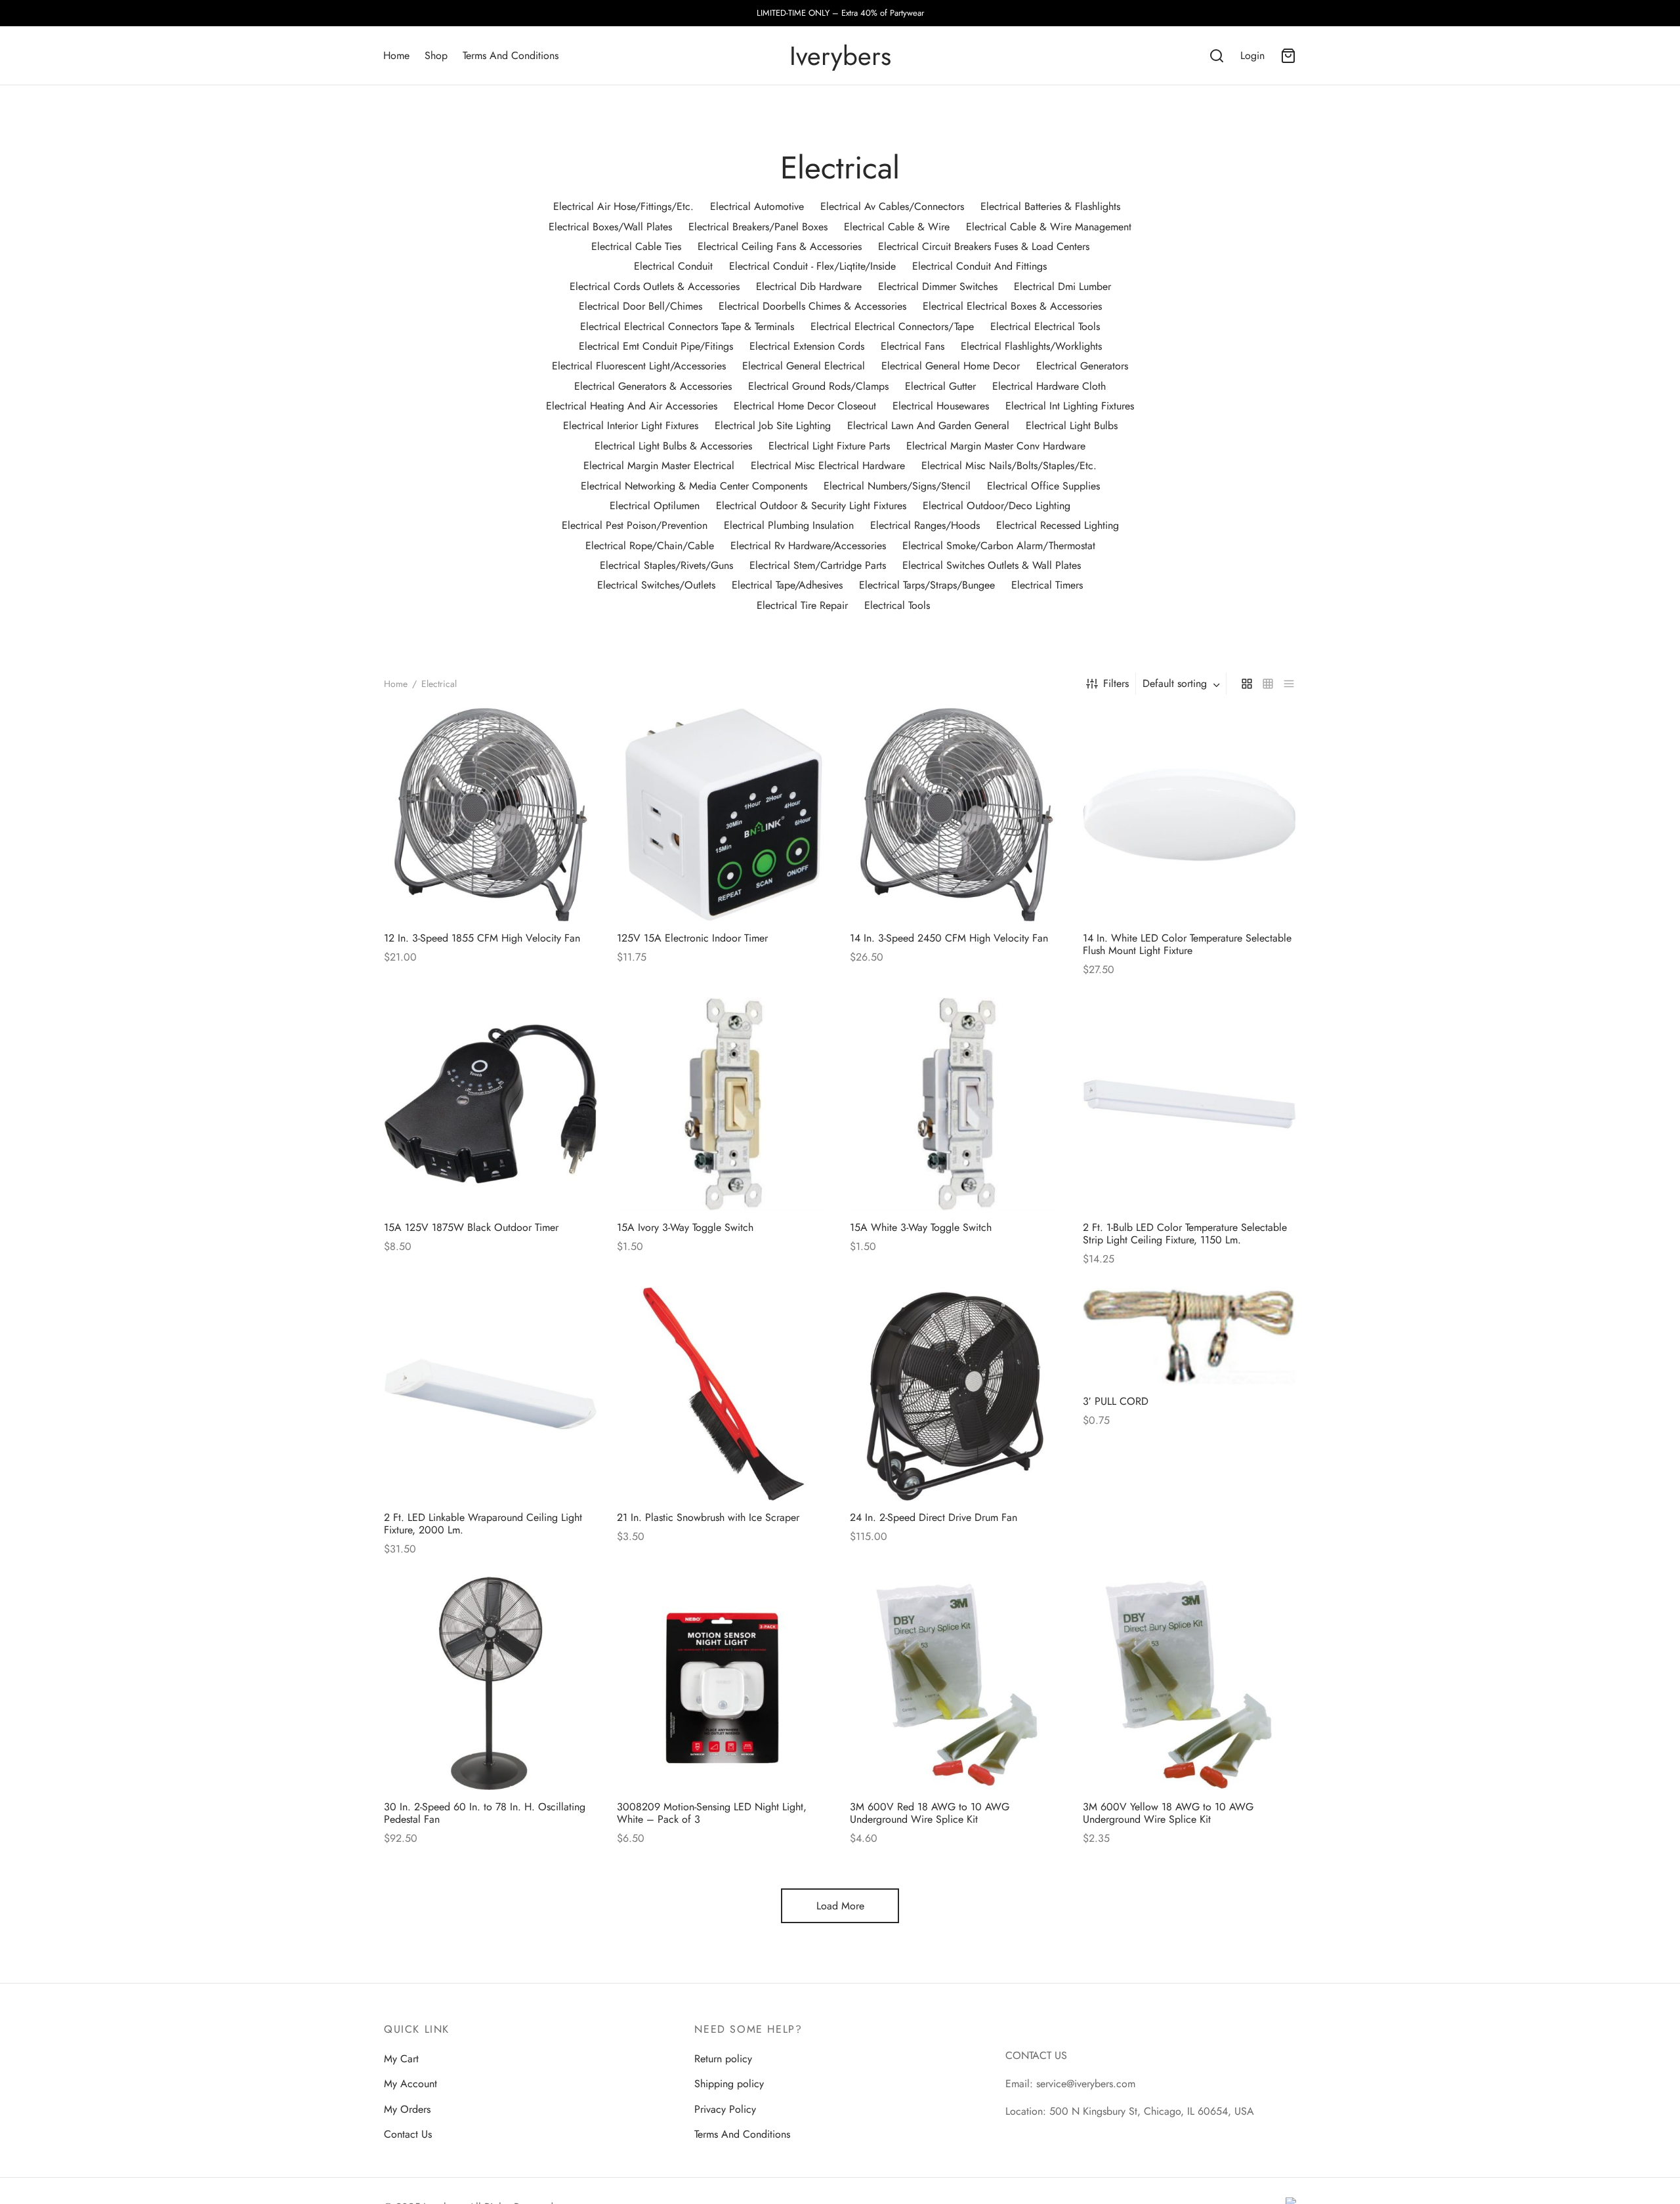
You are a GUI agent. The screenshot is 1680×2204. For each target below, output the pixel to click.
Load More (840, 1906)
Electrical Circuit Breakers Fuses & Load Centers (984, 246)
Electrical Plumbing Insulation (789, 525)
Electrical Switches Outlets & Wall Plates (992, 565)
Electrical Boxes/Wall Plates (610, 227)
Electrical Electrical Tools (1045, 326)
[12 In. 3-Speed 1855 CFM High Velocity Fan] (491, 815)
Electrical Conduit (673, 266)
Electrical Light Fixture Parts (829, 446)
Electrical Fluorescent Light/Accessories (639, 366)
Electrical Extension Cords (807, 346)
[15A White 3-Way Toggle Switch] (956, 1104)
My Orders (407, 2109)
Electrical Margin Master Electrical (659, 466)
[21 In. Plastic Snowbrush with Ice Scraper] (724, 1394)
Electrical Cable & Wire (897, 227)
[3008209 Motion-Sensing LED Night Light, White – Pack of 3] (724, 1683)
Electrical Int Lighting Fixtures (1070, 406)
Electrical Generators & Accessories (653, 386)
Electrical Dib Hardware (809, 286)
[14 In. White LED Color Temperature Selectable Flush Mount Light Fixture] (1189, 815)
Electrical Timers (1047, 585)
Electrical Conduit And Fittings (979, 266)
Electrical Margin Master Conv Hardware (996, 446)
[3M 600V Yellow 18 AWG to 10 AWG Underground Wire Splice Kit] (1189, 1683)
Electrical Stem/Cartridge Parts (818, 565)
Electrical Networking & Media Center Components (694, 486)
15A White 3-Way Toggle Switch (921, 1227)
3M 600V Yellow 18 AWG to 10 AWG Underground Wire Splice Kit (1168, 1813)
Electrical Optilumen (655, 506)
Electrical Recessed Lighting (1058, 525)
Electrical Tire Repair (802, 605)
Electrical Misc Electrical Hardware (828, 466)
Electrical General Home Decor (951, 366)
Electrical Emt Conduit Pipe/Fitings (656, 346)
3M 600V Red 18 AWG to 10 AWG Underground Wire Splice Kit (930, 1813)
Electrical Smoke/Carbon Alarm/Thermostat (999, 546)
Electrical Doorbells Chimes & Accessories (812, 306)
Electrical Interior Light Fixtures (631, 426)
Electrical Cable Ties (636, 246)
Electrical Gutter (940, 386)
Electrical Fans (913, 346)
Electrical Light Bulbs (1072, 426)
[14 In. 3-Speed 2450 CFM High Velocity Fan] (956, 815)
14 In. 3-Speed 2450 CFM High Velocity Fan (949, 938)
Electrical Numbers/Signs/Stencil (897, 486)
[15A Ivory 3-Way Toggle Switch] (724, 1104)
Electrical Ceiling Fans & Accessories (780, 246)
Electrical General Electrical (804, 366)
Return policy (723, 2059)
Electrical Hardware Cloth (1049, 386)
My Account (410, 2084)
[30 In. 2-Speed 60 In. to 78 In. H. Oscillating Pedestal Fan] (491, 1683)
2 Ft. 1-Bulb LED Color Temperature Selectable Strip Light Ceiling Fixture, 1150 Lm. (1185, 1234)
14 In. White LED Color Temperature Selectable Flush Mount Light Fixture (1187, 944)
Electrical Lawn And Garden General (928, 426)
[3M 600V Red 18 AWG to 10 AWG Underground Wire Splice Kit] (956, 1683)
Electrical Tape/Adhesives (787, 585)
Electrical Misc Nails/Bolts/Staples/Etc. (1009, 466)
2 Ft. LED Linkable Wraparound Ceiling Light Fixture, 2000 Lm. (483, 1524)
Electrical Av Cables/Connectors (892, 206)
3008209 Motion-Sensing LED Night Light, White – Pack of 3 (712, 1813)
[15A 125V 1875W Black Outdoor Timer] (491, 1104)
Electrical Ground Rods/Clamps (818, 386)
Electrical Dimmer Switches (938, 286)
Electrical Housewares (941, 406)
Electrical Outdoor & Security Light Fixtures (811, 506)
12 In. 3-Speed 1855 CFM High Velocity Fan (482, 938)
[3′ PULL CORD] (1189, 1336)
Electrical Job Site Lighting (773, 426)
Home (396, 55)
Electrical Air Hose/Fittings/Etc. (623, 206)
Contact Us (408, 2134)
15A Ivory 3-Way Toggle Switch (685, 1227)
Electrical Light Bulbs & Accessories (673, 446)
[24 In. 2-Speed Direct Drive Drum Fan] (956, 1394)
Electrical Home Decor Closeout (805, 406)
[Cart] (1288, 56)
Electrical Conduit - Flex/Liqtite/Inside (812, 266)
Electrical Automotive (757, 206)
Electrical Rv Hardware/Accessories (808, 546)
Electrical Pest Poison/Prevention (635, 525)
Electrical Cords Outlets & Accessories (655, 286)
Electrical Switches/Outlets (656, 585)
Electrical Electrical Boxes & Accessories (1012, 306)
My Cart (401, 2059)
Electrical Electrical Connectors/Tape (892, 326)
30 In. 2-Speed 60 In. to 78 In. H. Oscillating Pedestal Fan (485, 1813)
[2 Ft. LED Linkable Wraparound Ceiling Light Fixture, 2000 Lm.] (491, 1394)
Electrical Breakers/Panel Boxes (758, 227)
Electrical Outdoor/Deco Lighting (997, 506)
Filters (1116, 683)
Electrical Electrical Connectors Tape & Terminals (687, 326)
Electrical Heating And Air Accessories (632, 406)
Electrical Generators (1082, 366)
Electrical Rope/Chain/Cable (650, 546)
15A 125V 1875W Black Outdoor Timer (471, 1227)
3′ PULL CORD (1116, 1401)
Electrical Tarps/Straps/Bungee (927, 585)
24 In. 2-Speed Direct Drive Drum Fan (934, 1517)
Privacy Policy (725, 2109)
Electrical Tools (897, 605)
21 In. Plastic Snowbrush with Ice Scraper (708, 1517)
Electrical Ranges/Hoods (925, 525)
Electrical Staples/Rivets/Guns (666, 565)
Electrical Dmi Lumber (1062, 286)
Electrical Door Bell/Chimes (640, 306)
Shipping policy (729, 2084)
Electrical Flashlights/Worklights (1031, 346)
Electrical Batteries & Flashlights (1050, 206)
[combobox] (1183, 684)
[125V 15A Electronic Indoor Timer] (724, 815)
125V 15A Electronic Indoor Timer (692, 938)
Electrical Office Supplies (1043, 486)
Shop (436, 55)
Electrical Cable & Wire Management (1049, 227)
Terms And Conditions (511, 55)
